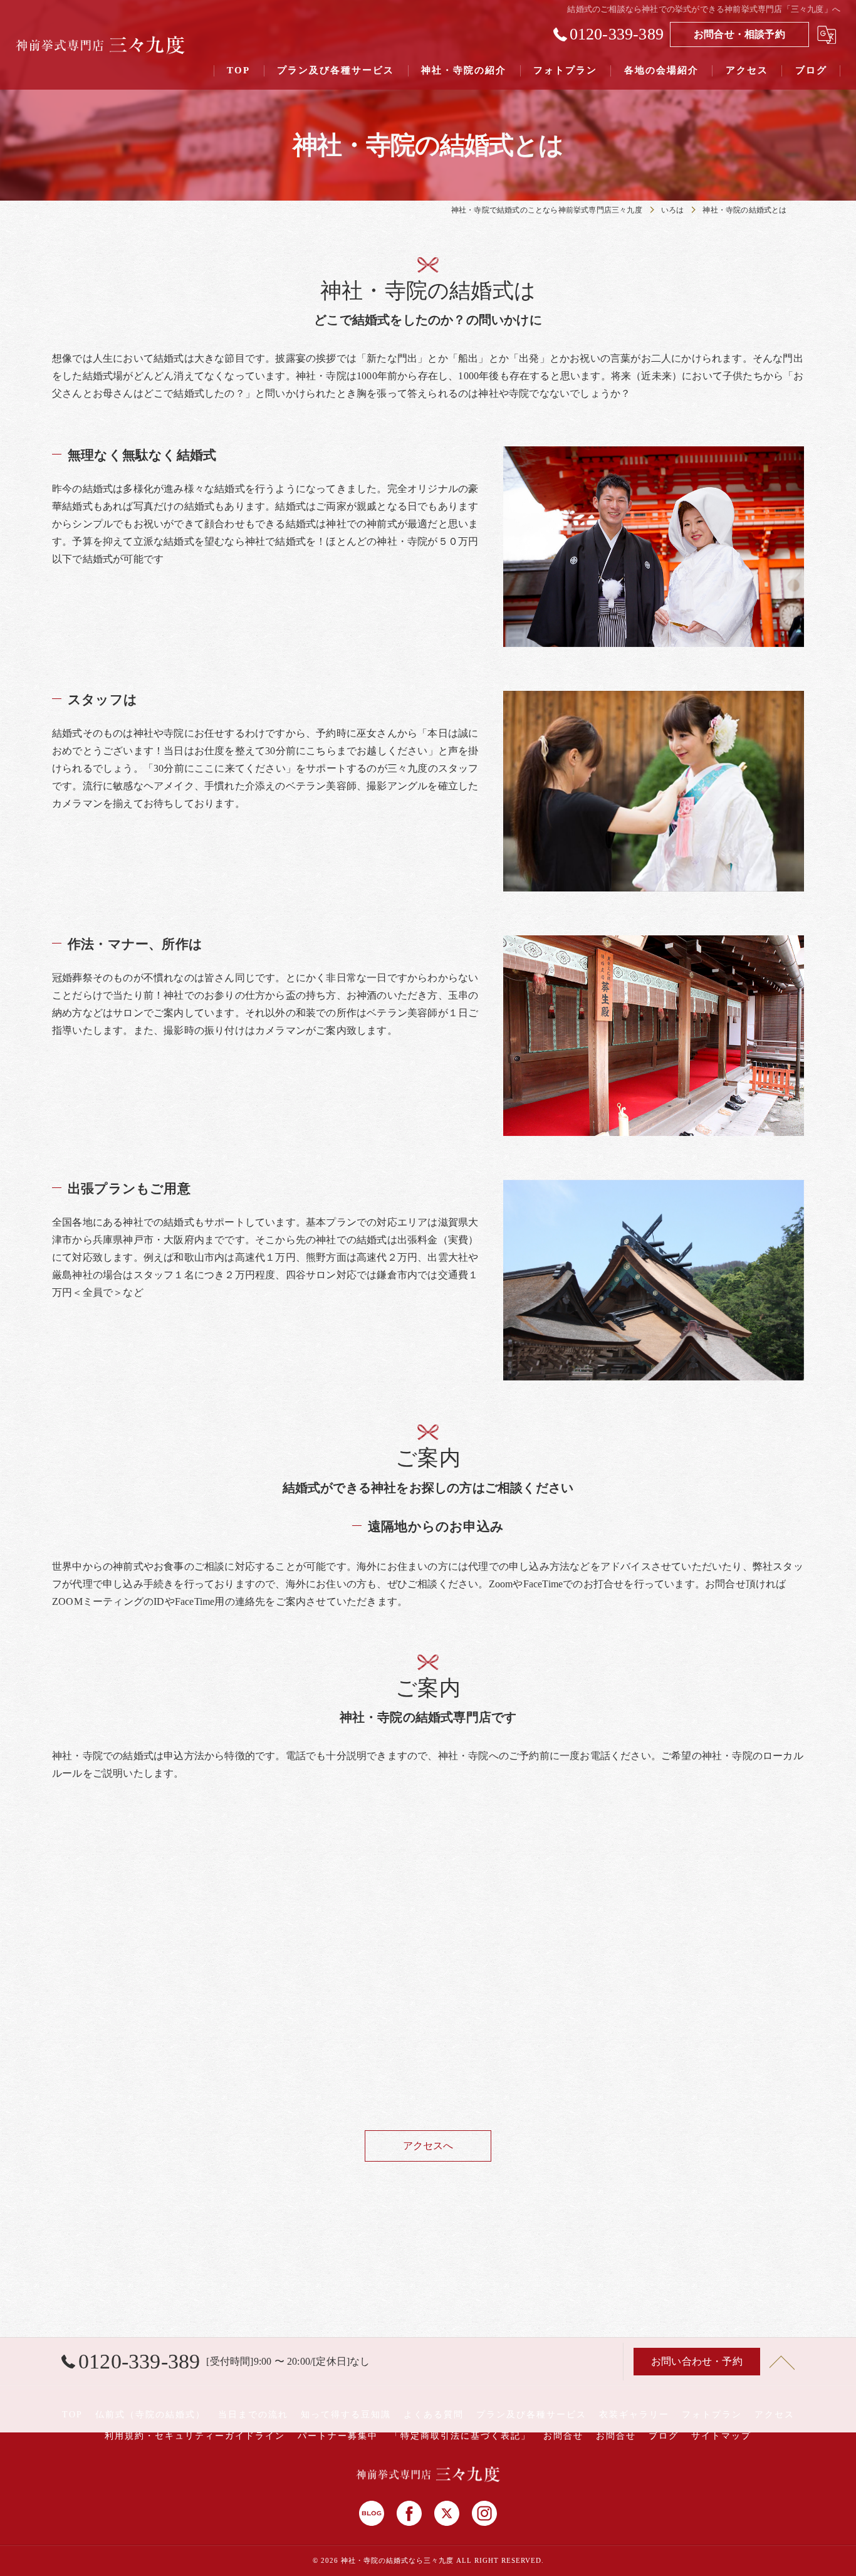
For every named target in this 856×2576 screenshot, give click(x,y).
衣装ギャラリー (634, 2415)
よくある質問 (434, 2415)
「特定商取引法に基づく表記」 (461, 2436)
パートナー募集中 (338, 2436)
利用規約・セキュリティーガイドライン (195, 2436)
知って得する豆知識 (346, 2415)
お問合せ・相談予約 (739, 34)
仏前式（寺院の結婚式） (150, 2415)
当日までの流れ (253, 2415)
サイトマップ (721, 2436)
